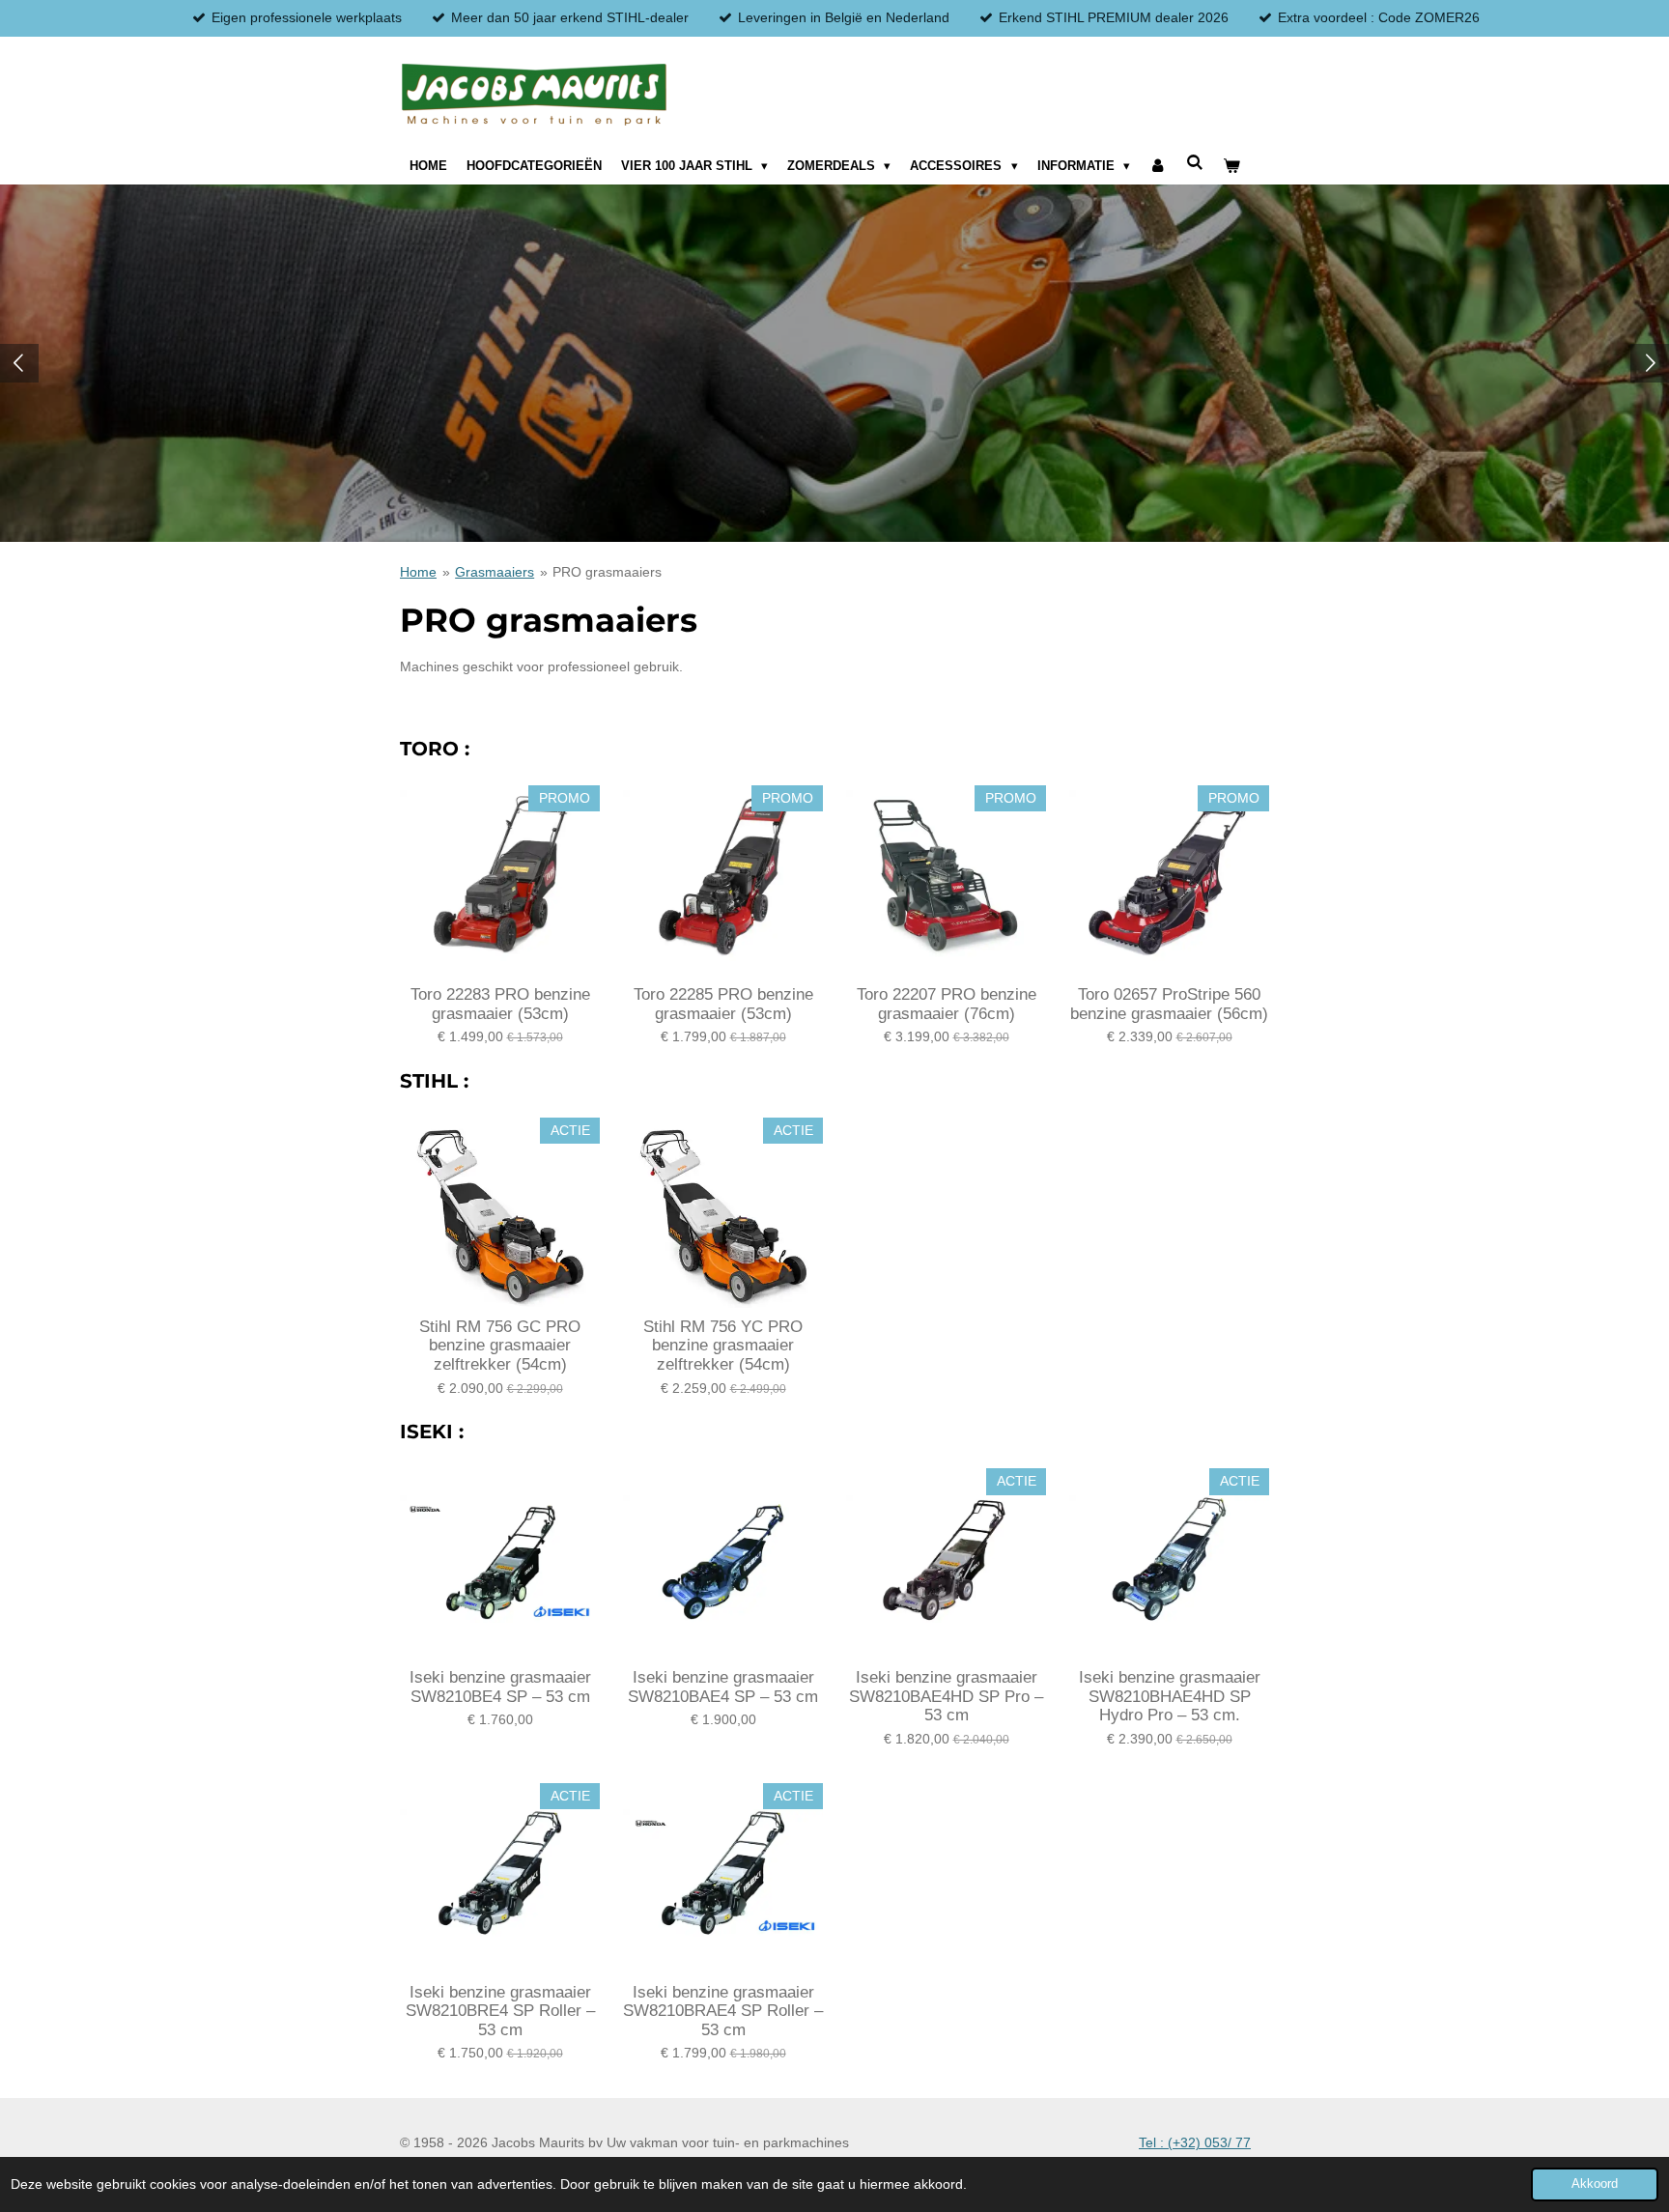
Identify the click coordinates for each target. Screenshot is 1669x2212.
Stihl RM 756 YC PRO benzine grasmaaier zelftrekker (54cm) (723, 1346)
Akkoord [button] (1595, 2184)
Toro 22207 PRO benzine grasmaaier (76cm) (947, 1004)
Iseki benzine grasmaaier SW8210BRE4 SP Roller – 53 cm (500, 2011)
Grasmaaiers (495, 572)
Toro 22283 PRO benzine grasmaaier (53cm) (500, 1004)
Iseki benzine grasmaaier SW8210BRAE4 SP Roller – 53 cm (723, 2011)
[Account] (1158, 166)
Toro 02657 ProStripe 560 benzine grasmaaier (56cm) (1169, 1004)
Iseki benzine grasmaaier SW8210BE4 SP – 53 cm (500, 1687)
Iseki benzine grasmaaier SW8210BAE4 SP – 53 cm (723, 1687)
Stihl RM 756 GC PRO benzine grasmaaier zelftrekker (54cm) (500, 1346)
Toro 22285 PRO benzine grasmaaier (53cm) (723, 1004)
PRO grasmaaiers (607, 572)
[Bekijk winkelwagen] (1231, 166)
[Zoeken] (1195, 163)
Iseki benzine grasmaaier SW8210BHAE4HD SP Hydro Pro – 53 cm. (1170, 1696)
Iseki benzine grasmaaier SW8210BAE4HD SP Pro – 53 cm (946, 1696)
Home (418, 572)
